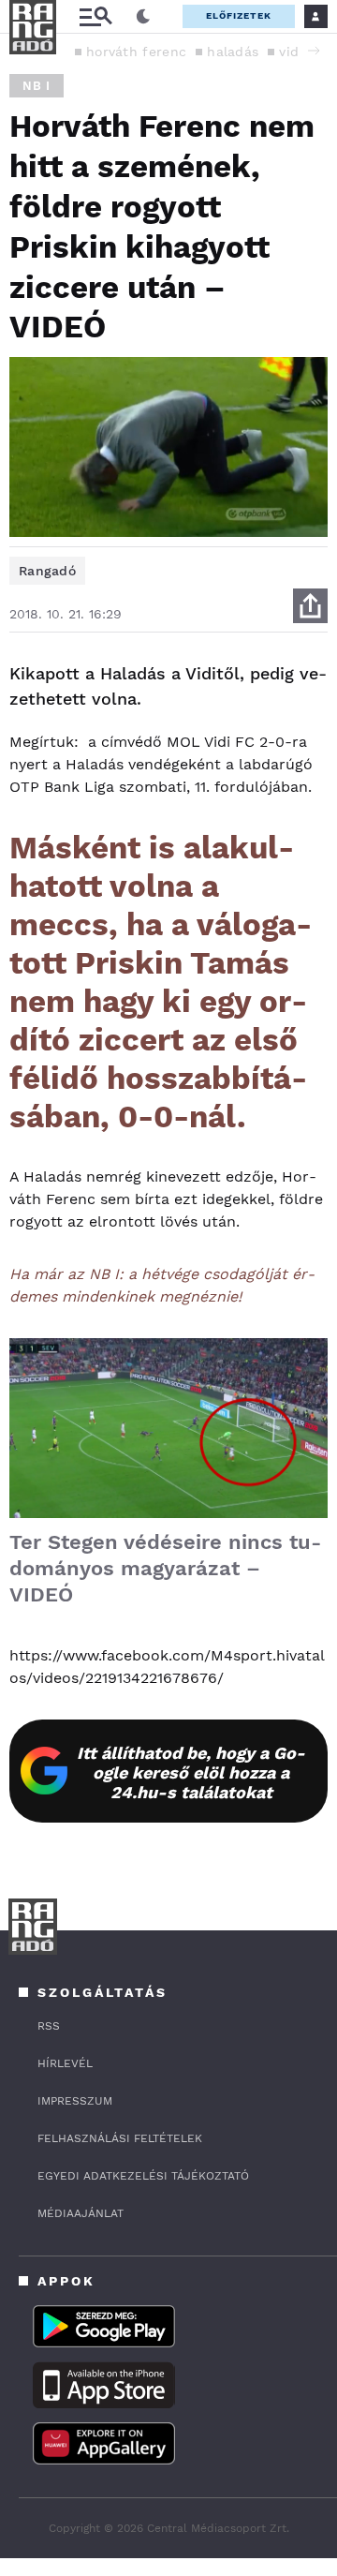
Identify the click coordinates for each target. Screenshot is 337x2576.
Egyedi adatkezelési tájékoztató (143, 2176)
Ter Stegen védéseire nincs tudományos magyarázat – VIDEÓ (165, 1568)
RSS (49, 2026)
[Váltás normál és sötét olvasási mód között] (143, 17)
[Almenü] (95, 16)
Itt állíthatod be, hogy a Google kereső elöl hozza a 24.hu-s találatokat (191, 1772)
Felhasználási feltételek (120, 2138)
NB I (37, 86)
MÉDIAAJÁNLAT (81, 2213)
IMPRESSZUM (75, 2101)
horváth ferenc (136, 52)
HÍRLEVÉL (65, 2063)
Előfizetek (239, 15)
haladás (233, 52)
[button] (314, 51)
